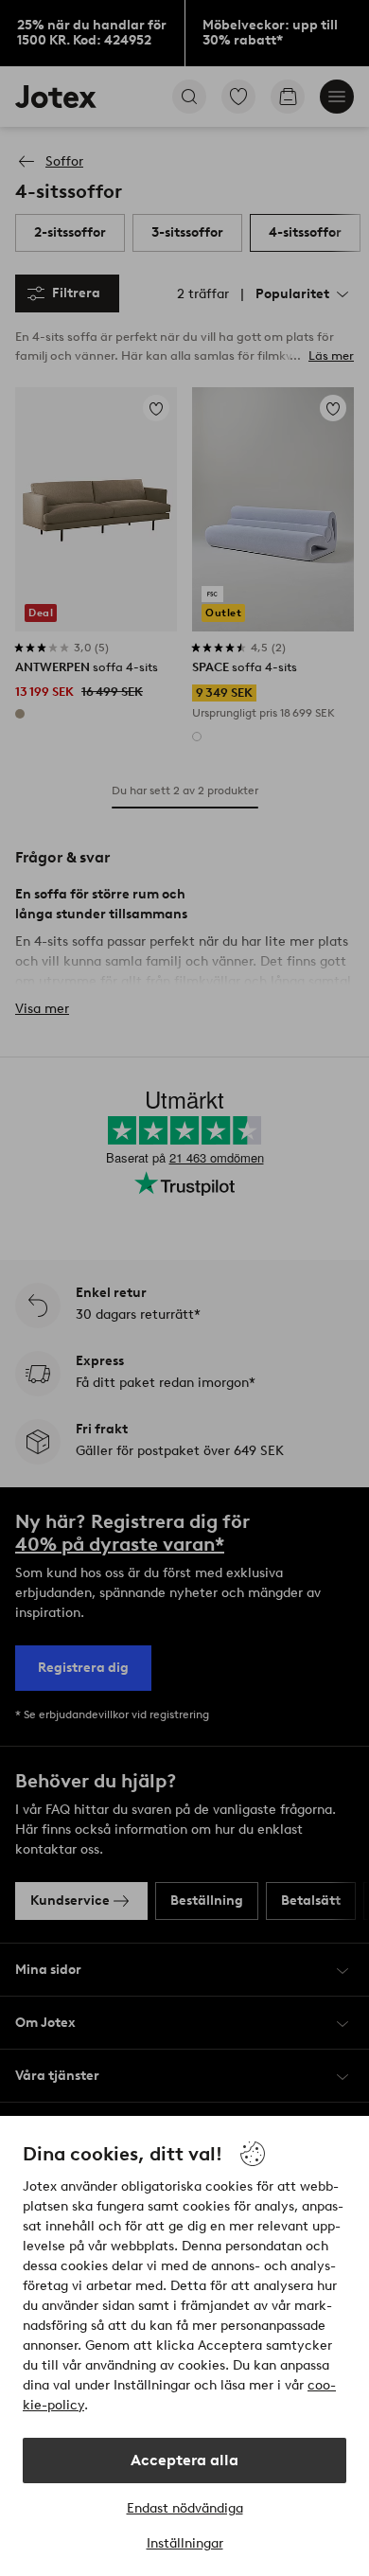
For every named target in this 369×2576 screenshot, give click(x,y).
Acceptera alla (184, 2460)
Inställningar (185, 2543)
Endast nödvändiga (185, 2508)
